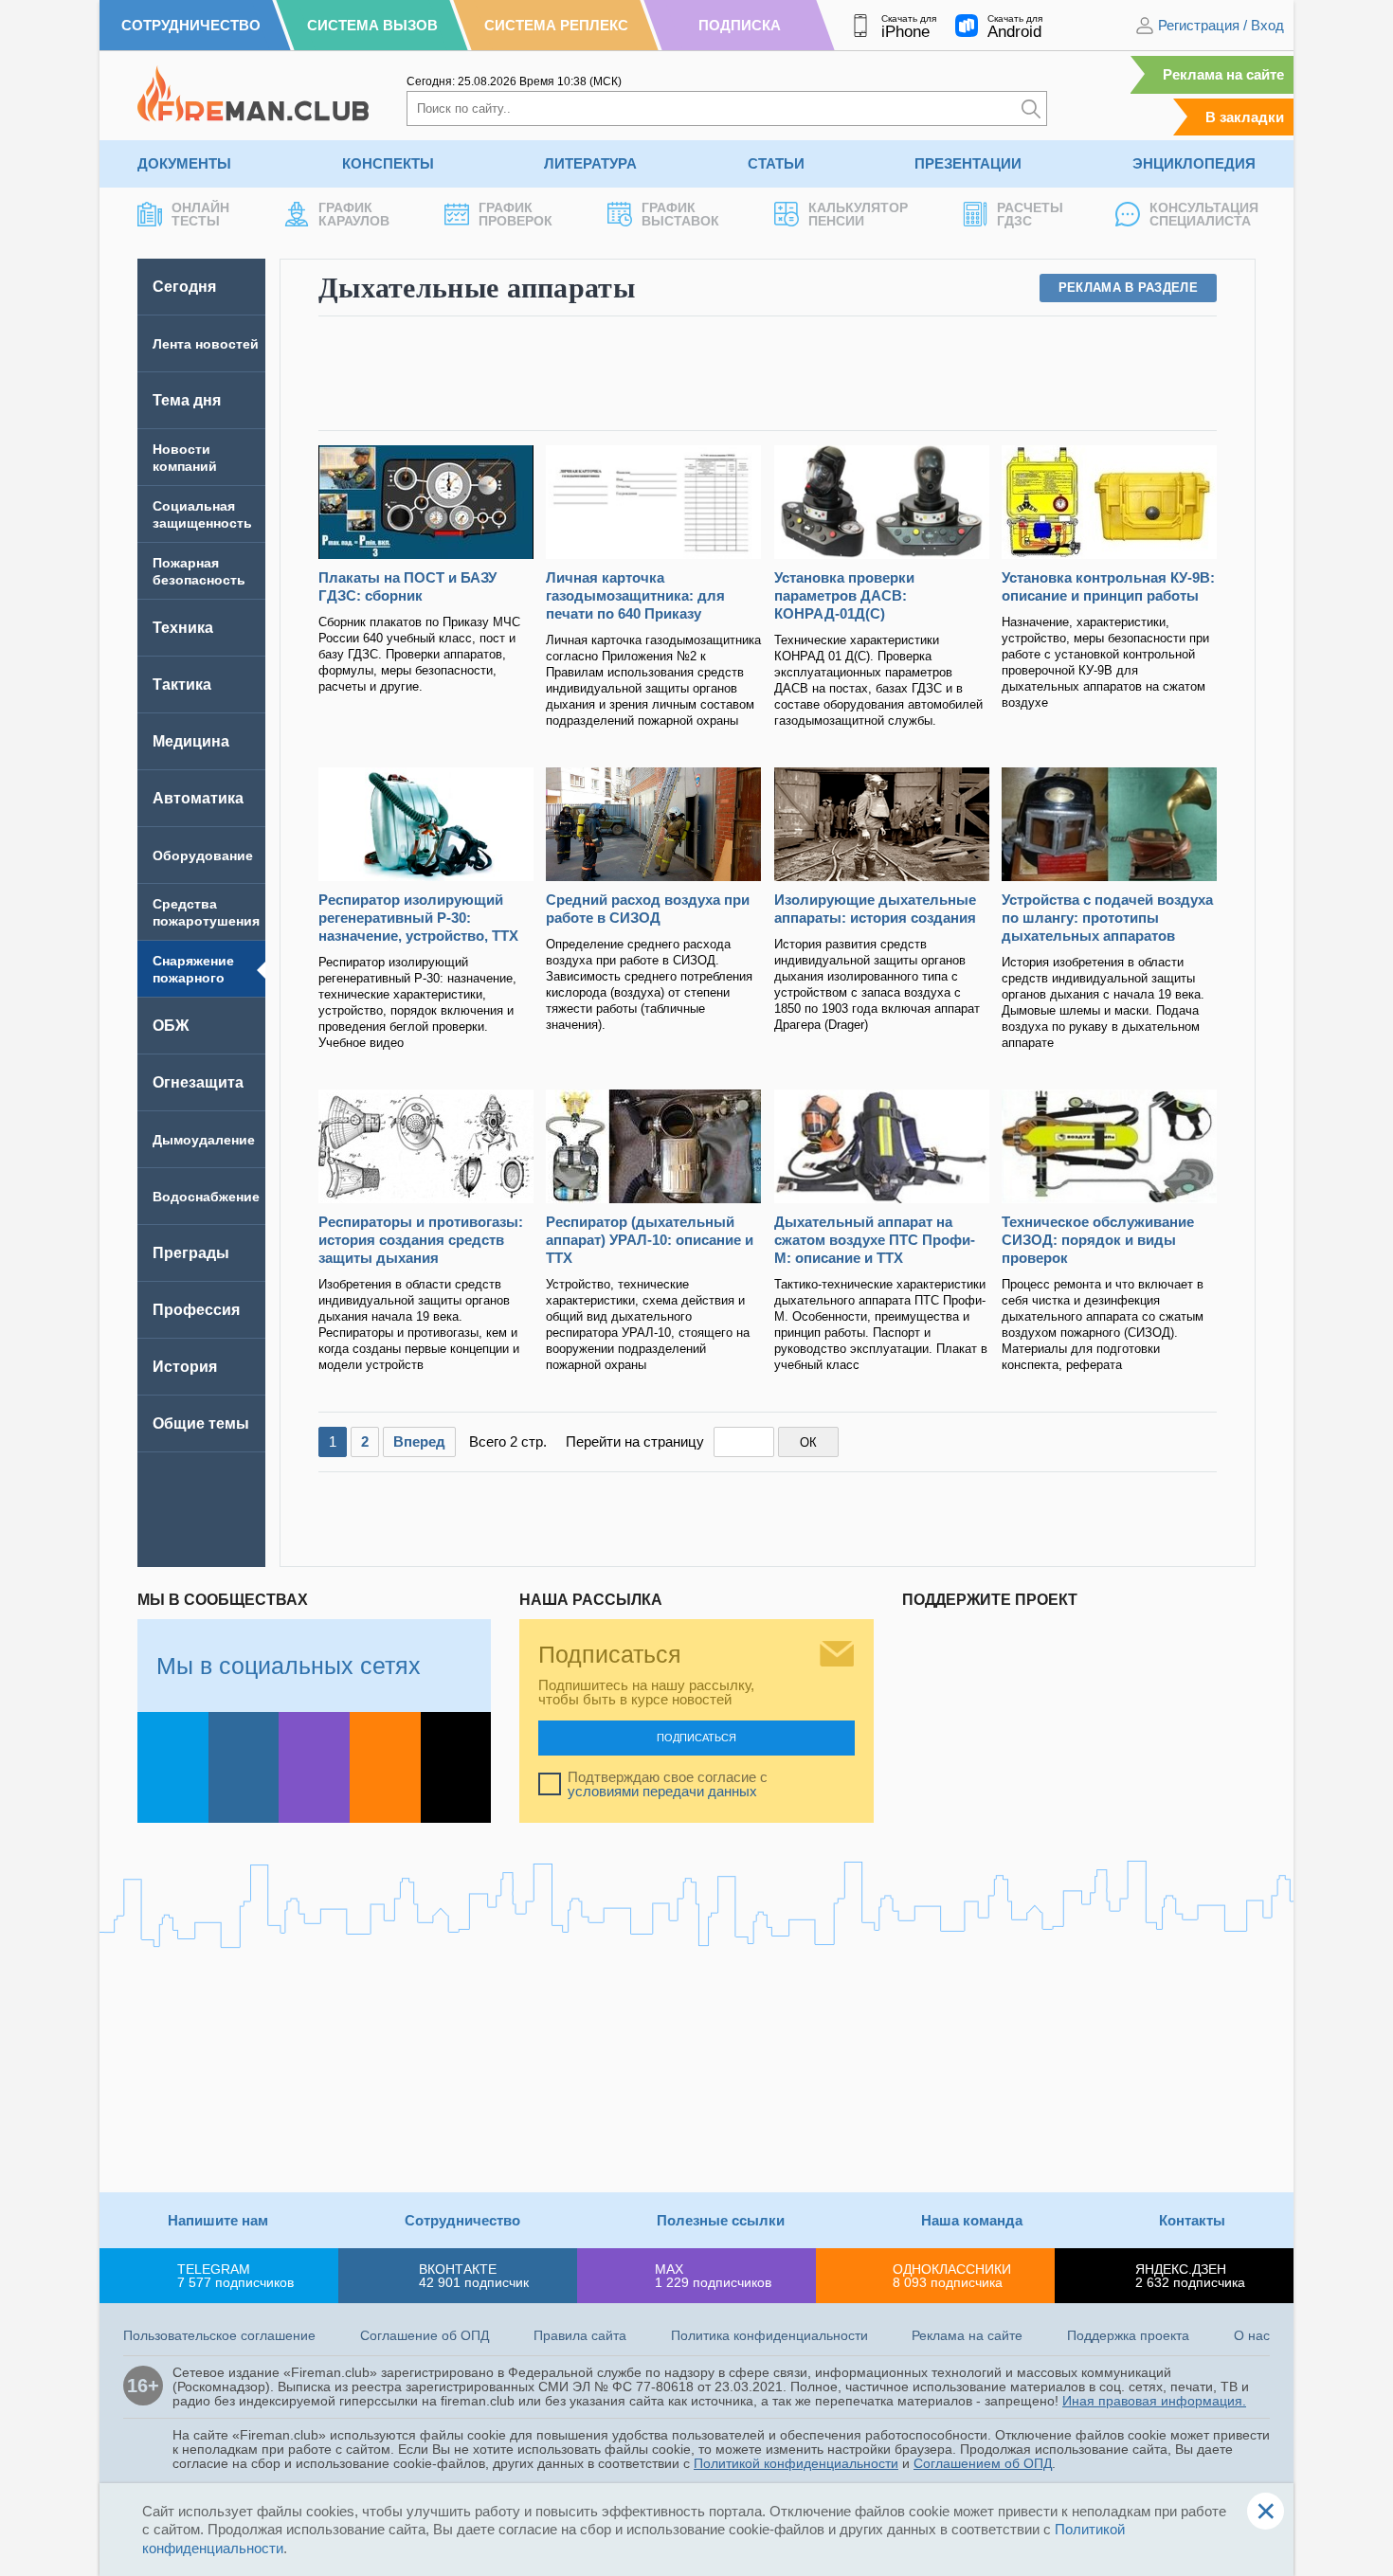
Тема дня (187, 400)
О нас (1252, 2335)
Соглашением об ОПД (983, 2463)
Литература (590, 163)
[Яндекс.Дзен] (456, 1767)
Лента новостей (206, 344)
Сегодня (184, 287)
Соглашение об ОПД (425, 2335)
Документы (184, 163)
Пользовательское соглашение (219, 2335)
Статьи (776, 163)
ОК (808, 1442)
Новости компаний (185, 458)
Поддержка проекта (1128, 2335)
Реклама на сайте (1223, 74)
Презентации (968, 163)
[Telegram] (173, 1767)
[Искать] (1031, 108)
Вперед (419, 1441)
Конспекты (388, 163)
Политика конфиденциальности (769, 2335)
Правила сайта (580, 2335)
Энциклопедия (1194, 163)
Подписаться (696, 1738)
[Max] (314, 1767)
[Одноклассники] (385, 1767)
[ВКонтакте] (244, 1767)
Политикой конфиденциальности (796, 2463)
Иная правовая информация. (1154, 2401)
